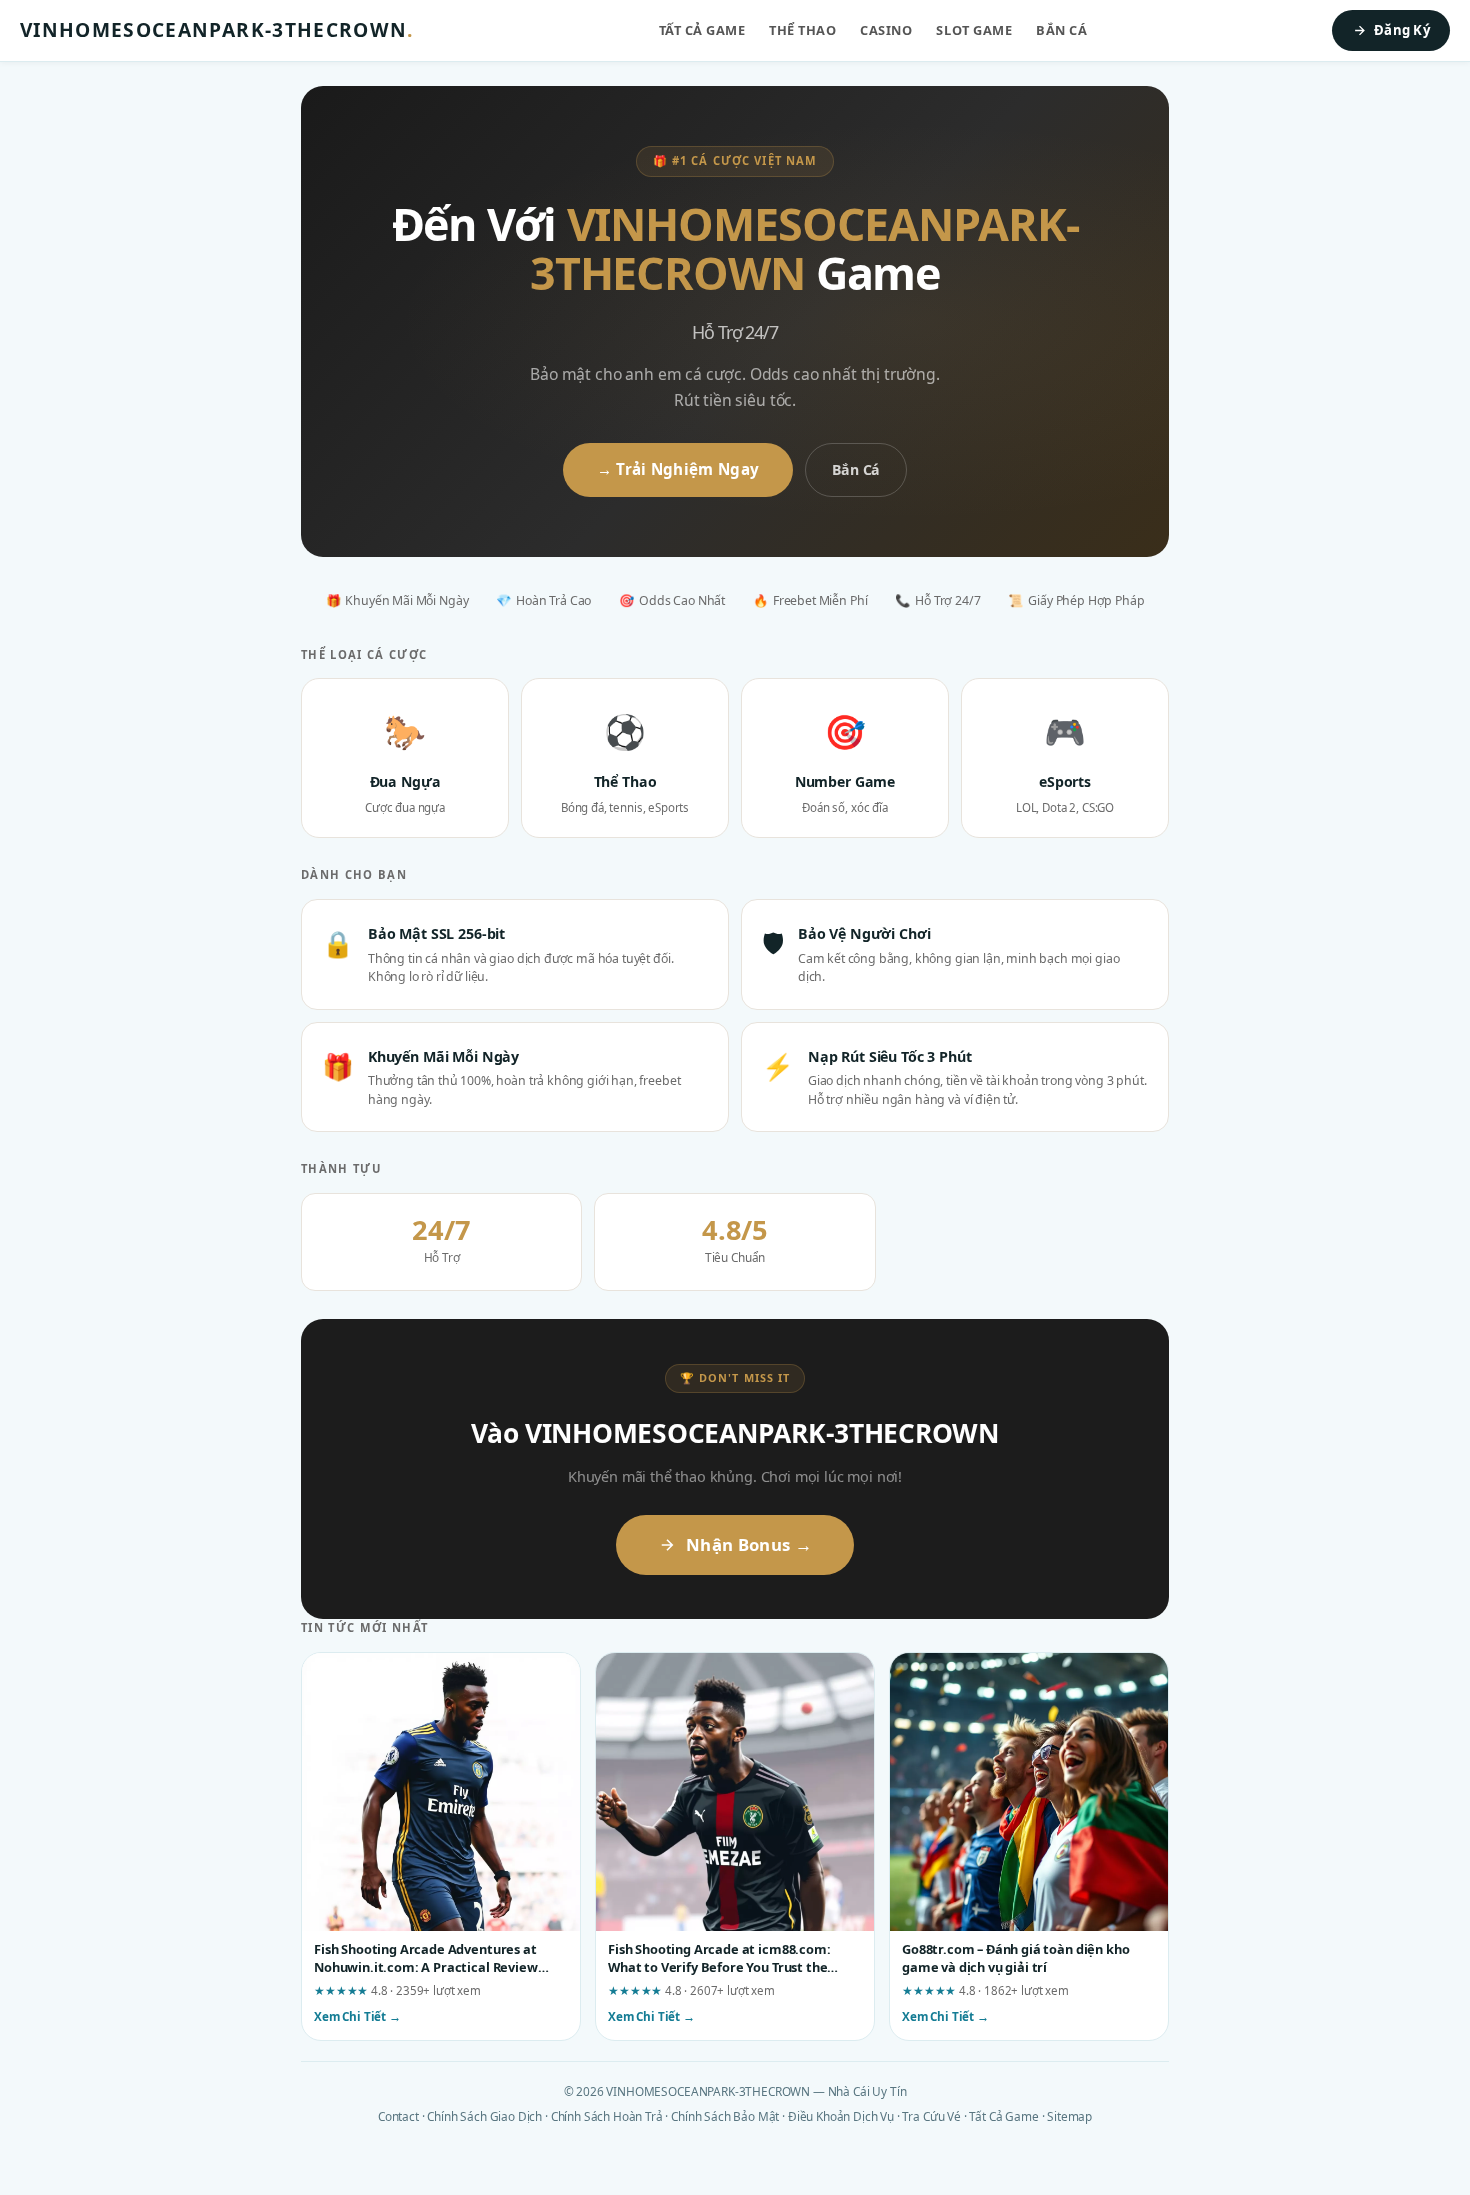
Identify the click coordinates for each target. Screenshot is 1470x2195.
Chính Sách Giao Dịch (484, 2116)
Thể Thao (802, 30)
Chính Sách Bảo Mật (725, 2116)
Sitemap (1069, 2116)
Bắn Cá (1061, 30)
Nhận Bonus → (749, 1544)
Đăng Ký (1402, 30)
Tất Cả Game (702, 30)
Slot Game (974, 30)
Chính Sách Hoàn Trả (607, 2116)
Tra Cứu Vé (931, 2116)
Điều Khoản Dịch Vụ (841, 2116)
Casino (886, 30)
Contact (398, 2116)
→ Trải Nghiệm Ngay (678, 469)
